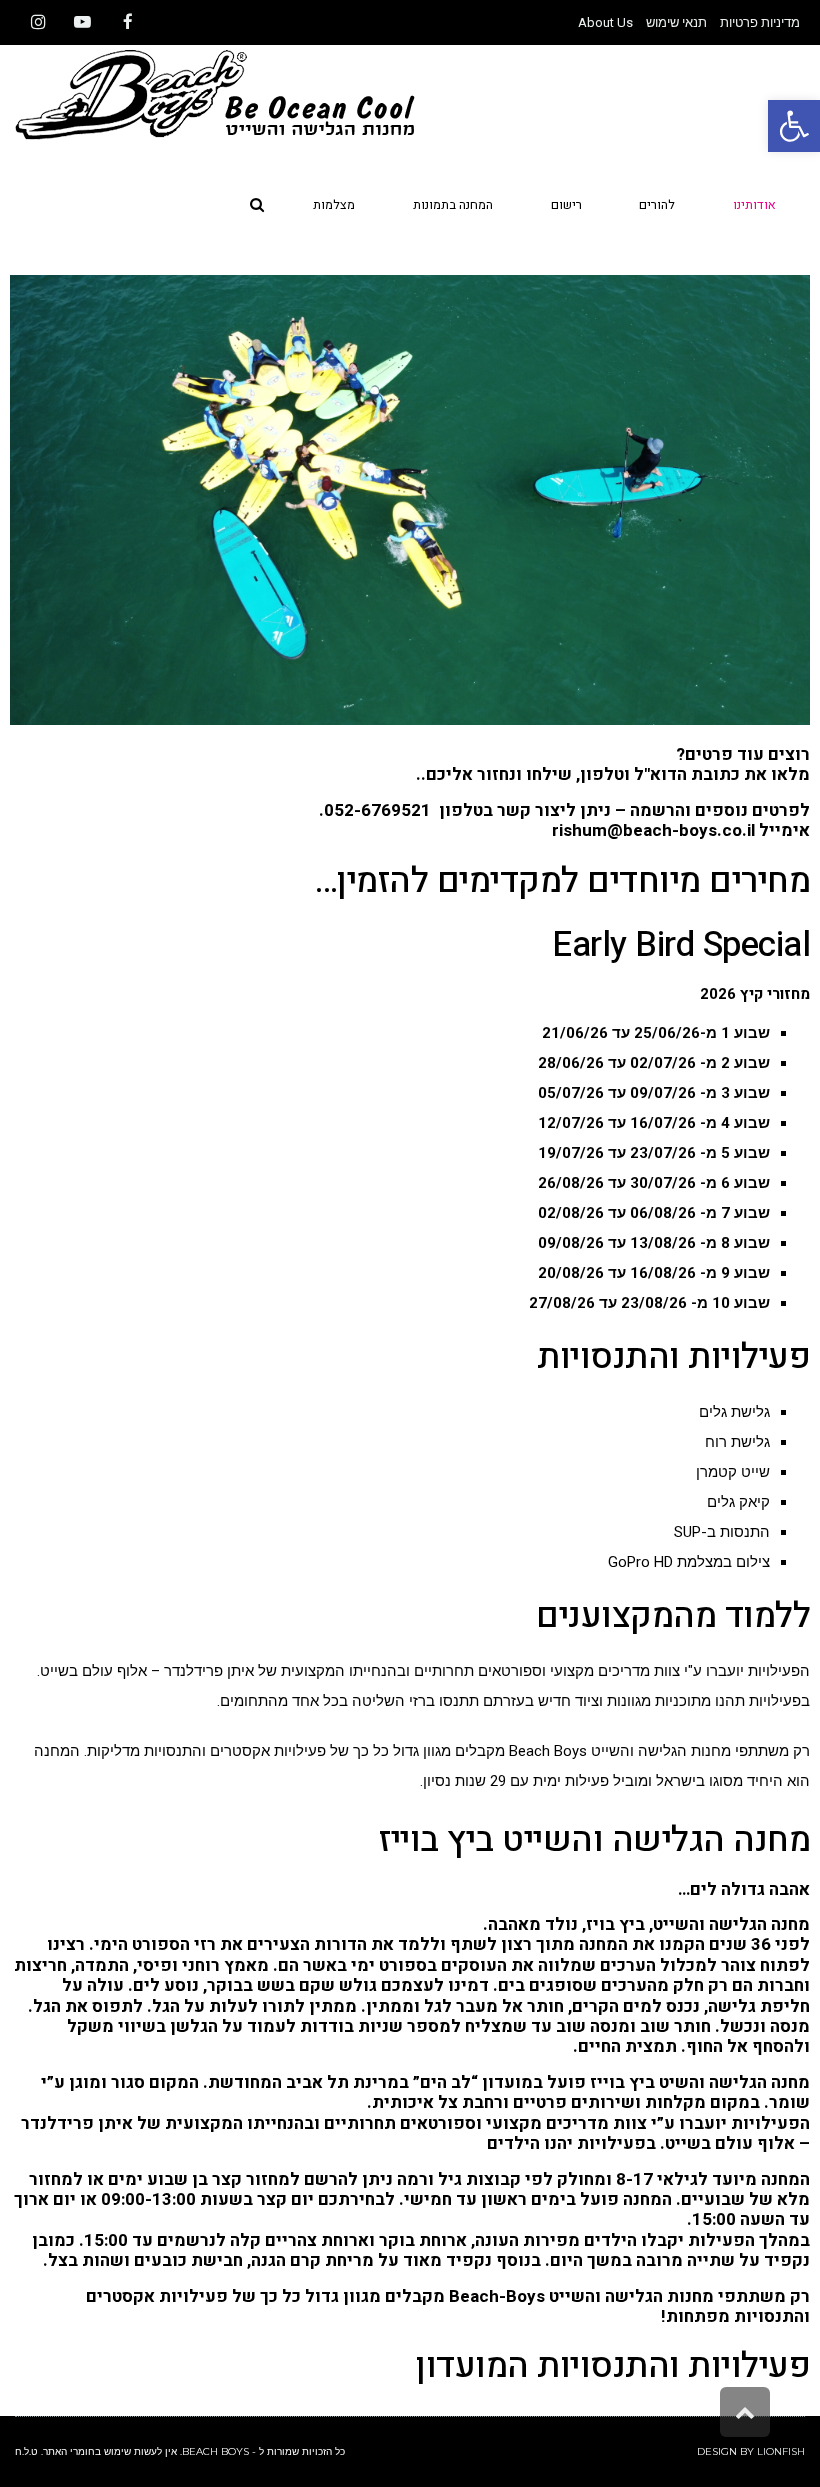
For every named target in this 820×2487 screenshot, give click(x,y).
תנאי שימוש (676, 22)
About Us (605, 22)
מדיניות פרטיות (760, 22)
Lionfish (781, 2451)
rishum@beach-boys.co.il (653, 830)
